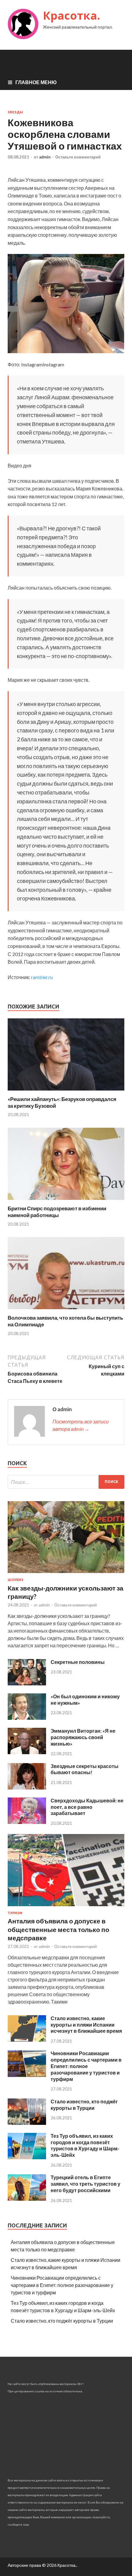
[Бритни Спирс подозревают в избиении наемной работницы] (66, 1201)
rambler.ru (42, 977)
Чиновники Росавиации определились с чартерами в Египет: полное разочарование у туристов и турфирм (86, 2066)
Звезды (15, 112)
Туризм (15, 1913)
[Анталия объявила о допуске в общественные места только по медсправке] (66, 1907)
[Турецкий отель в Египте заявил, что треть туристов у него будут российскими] (27, 2199)
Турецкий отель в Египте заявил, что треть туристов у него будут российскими (85, 2184)
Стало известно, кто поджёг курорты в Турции (84, 2105)
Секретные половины (78, 1662)
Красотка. (72, 16)
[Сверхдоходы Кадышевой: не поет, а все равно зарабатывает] (27, 1822)
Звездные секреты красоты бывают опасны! (85, 1769)
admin (45, 157)
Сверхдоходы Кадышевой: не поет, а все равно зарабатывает (87, 1807)
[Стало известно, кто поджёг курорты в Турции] (27, 2123)
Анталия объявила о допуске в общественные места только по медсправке (58, 1929)
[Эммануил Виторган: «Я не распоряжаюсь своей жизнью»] (27, 1752)
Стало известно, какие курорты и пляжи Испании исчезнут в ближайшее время (86, 2025)
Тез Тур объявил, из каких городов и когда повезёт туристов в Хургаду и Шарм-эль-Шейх (85, 2145)
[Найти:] (66, 1482)
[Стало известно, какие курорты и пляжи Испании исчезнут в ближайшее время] (27, 2040)
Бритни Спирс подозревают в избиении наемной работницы (57, 1212)
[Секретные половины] (27, 1683)
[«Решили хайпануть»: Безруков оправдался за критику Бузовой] (66, 1092)
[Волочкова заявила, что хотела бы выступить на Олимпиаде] (66, 1311)
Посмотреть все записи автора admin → (81, 1425)
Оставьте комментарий (78, 157)
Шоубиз (16, 1580)
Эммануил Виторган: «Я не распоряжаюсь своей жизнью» (83, 1737)
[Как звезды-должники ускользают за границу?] (66, 1574)
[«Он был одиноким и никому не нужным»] (27, 1718)
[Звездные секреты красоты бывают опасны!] (27, 1788)
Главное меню (36, 82)
